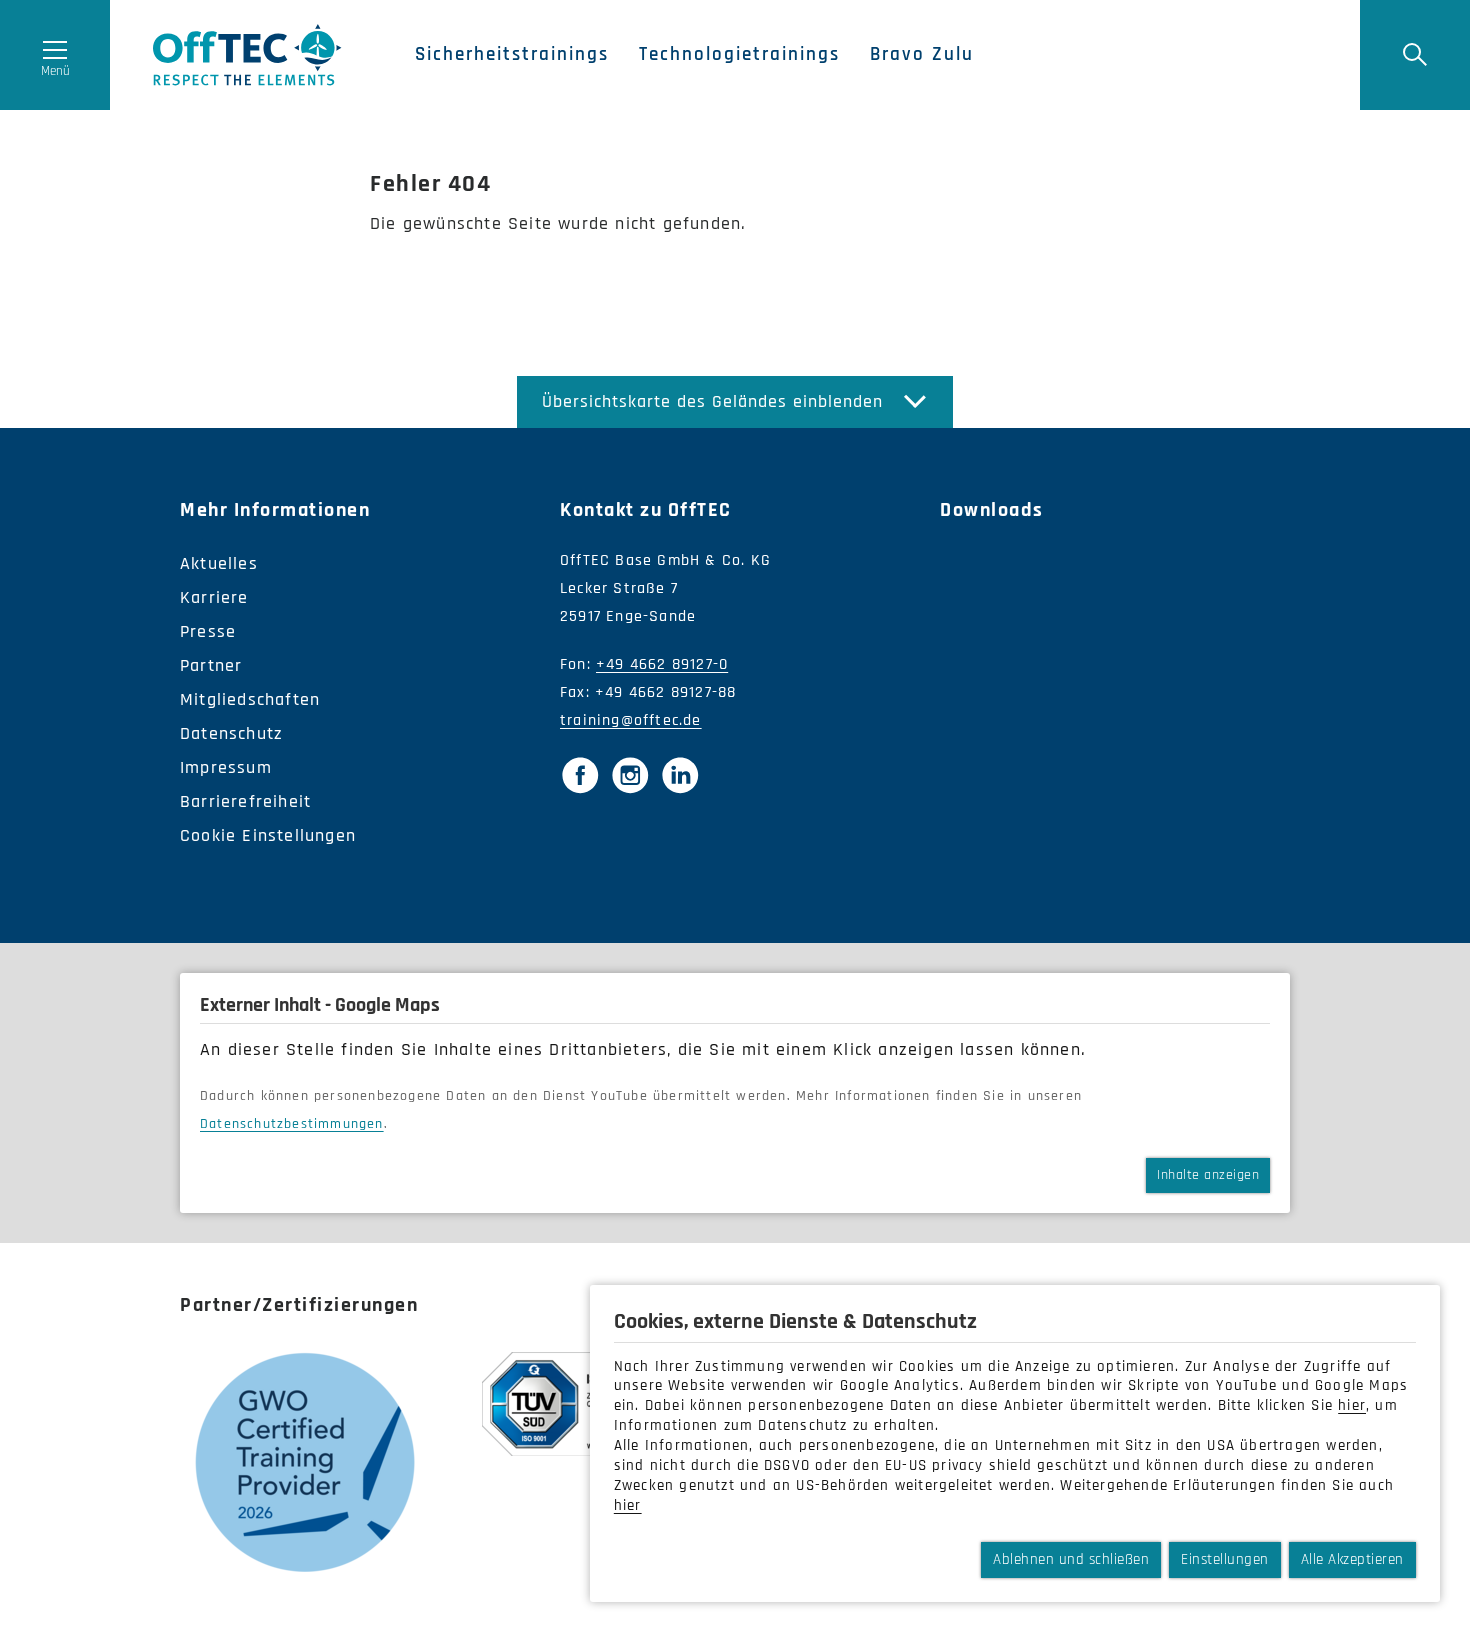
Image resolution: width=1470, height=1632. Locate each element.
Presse (208, 631)
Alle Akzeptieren (1352, 1559)
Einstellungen (1225, 1559)
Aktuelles (219, 563)
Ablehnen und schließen (1071, 1559)
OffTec (247, 55)
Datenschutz (231, 733)
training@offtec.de (631, 720)
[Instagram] (630, 775)
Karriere (214, 597)
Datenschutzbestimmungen (292, 1124)
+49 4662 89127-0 (662, 664)
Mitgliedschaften (250, 699)
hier (1352, 1405)
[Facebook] (580, 775)
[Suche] (1415, 55)
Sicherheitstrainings (512, 55)
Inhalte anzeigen (1208, 1175)
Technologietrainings (739, 55)
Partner (211, 665)
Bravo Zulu (922, 55)
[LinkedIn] (680, 775)
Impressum (226, 767)
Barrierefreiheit (245, 801)
